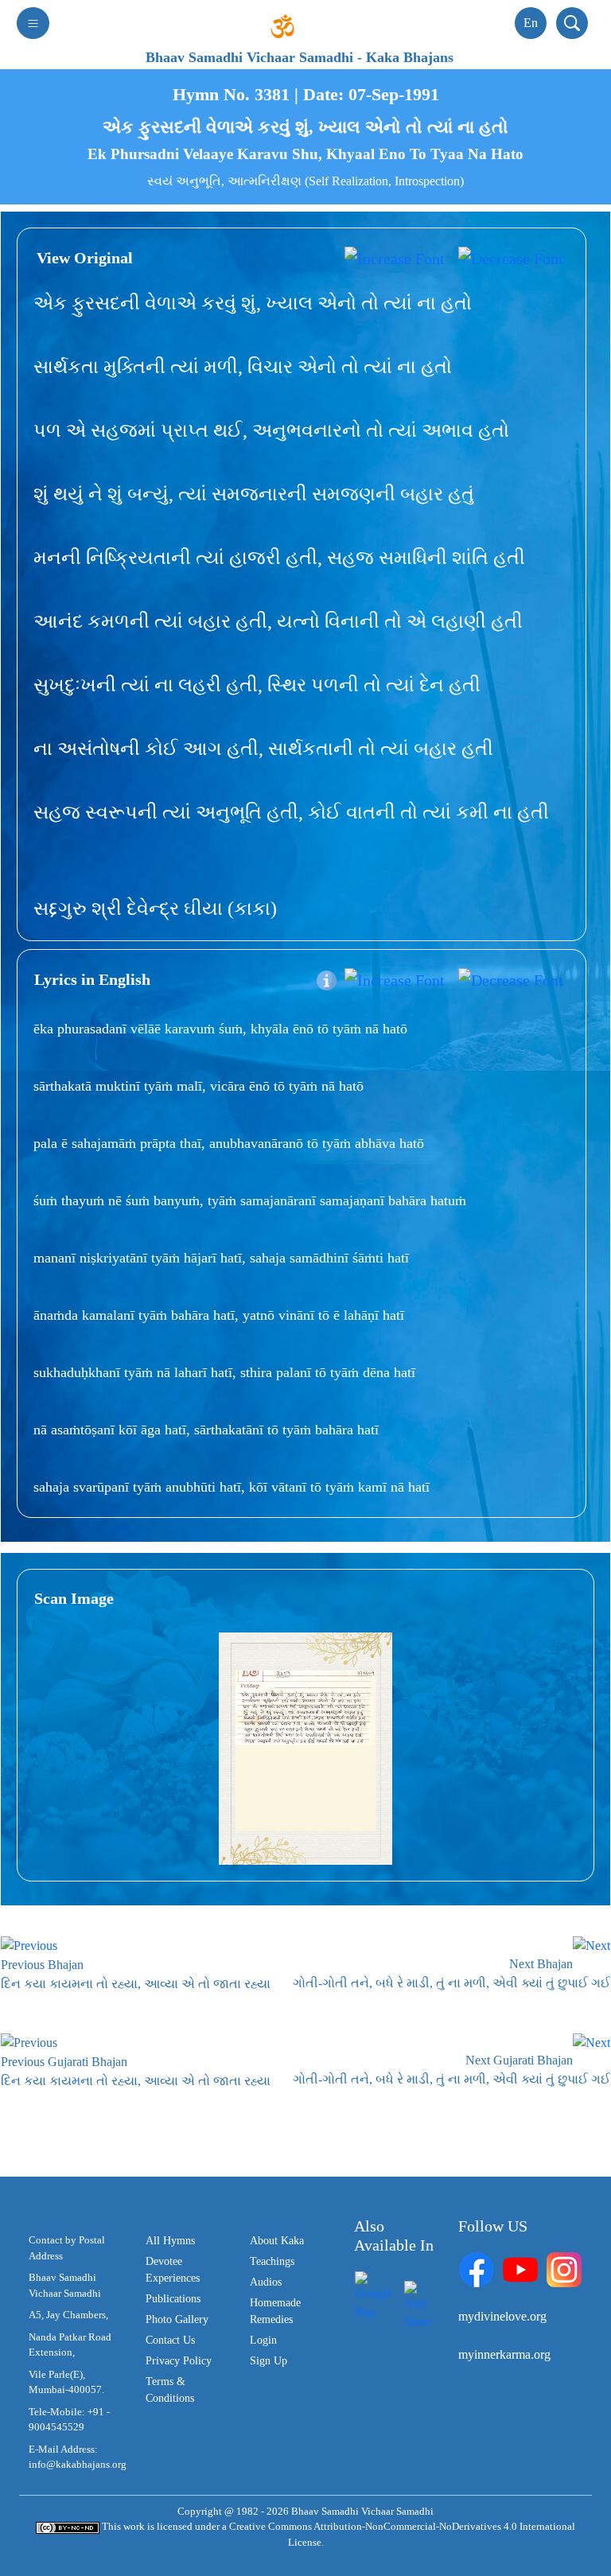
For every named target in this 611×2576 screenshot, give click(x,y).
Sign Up (269, 2361)
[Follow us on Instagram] (564, 2269)
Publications (173, 2299)
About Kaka (277, 2241)
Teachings (272, 2261)
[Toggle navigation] (33, 23)
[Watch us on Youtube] (520, 2269)
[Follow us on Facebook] (477, 2269)
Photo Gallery (177, 2319)
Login (263, 2340)
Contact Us (170, 2340)
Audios (266, 2282)
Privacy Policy (179, 2361)
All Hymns (170, 2241)
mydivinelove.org (502, 2316)
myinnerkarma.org (504, 2354)
